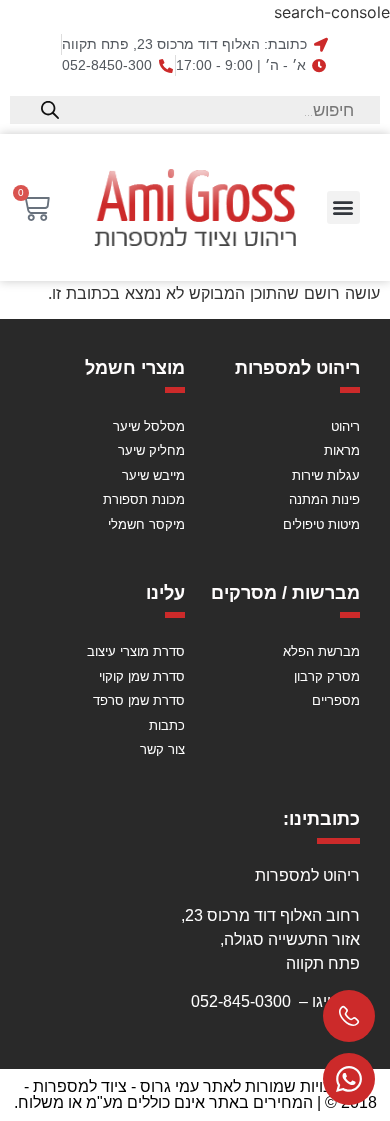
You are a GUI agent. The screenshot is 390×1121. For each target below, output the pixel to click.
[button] (343, 207)
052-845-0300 (241, 1001)
